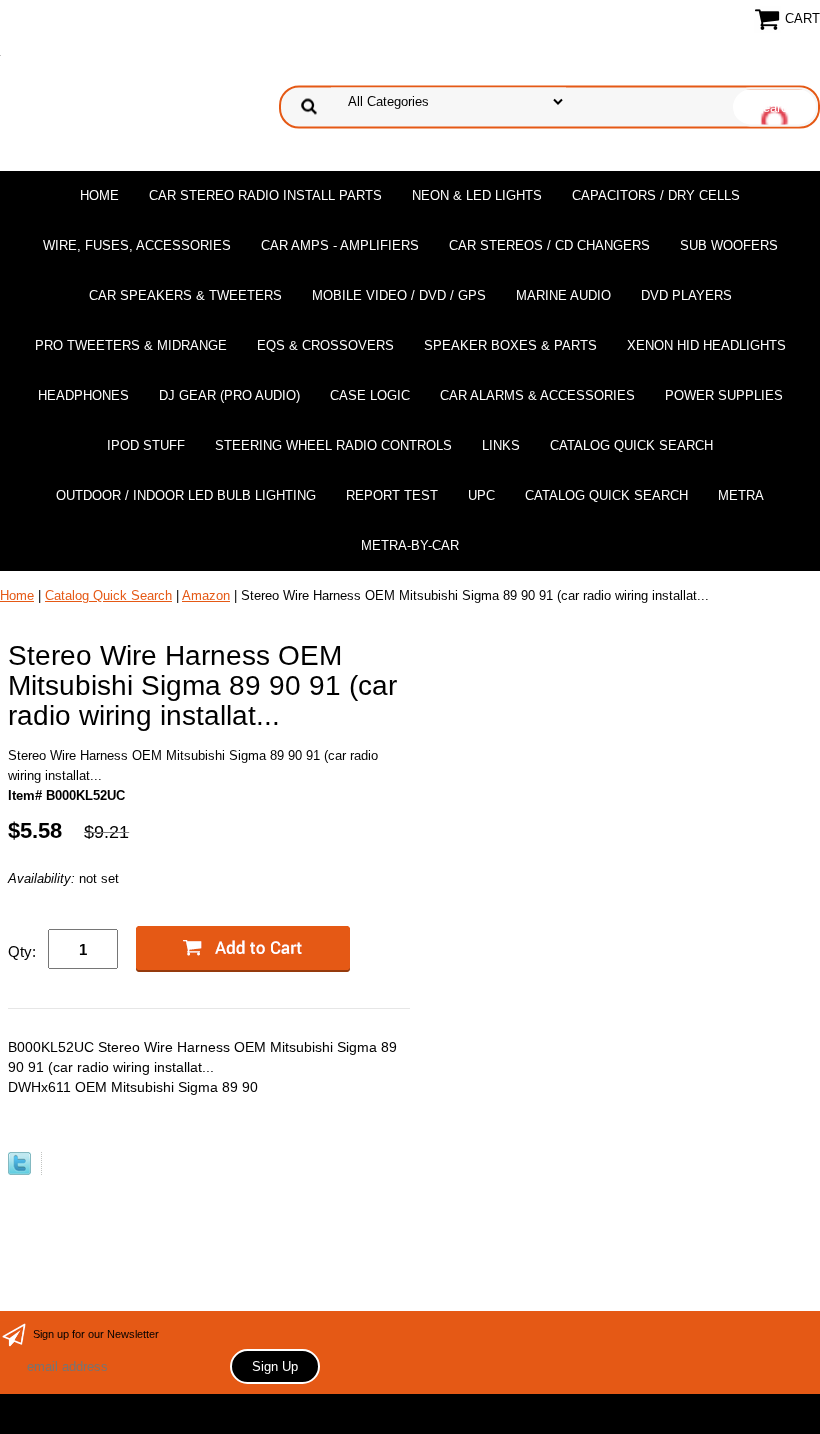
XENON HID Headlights (706, 345)
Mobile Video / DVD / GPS (399, 295)
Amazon (206, 595)
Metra (741, 495)
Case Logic (370, 395)
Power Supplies (724, 395)
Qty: (22, 951)
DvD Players (686, 295)
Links (501, 445)
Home (99, 195)
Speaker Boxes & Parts (510, 345)
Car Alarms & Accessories (537, 395)
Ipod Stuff (146, 445)
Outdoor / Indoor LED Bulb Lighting (186, 495)
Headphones (83, 395)
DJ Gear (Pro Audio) (229, 395)
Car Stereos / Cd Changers (549, 245)
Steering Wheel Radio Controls (333, 445)
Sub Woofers (729, 245)
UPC (481, 495)
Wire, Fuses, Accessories (137, 245)
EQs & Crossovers (325, 345)
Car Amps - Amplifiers (340, 245)
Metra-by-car (410, 545)
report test (392, 495)
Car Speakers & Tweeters (185, 295)
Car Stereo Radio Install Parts (265, 195)
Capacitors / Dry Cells (656, 195)
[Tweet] (19, 1170)
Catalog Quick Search (631, 445)
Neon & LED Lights (477, 195)
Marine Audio (563, 295)
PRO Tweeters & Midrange (131, 345)
